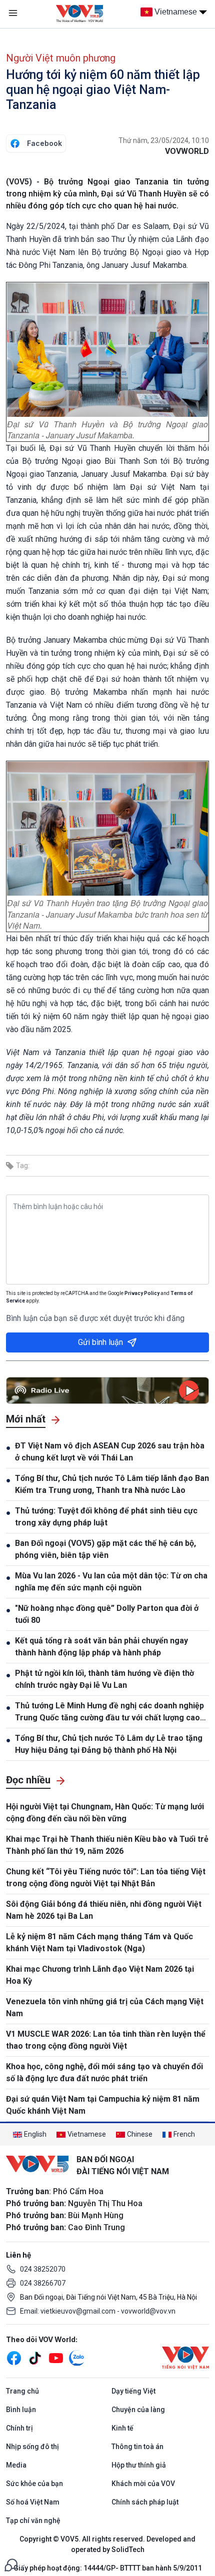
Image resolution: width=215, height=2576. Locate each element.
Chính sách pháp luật (145, 2502)
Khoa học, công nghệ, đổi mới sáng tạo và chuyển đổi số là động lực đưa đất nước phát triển (104, 2072)
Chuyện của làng (138, 2410)
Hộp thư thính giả (139, 2465)
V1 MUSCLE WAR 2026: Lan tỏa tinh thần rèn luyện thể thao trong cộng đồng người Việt (106, 2040)
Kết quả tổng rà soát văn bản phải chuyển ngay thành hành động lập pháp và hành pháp (101, 1647)
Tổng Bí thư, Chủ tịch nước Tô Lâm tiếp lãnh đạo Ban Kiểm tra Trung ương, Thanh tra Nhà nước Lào (112, 1484)
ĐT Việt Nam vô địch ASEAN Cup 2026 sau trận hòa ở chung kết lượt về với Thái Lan (110, 1452)
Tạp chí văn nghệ (33, 2521)
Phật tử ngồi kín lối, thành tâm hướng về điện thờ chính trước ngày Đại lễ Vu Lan (104, 1679)
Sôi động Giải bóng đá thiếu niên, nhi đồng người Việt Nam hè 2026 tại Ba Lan (104, 1910)
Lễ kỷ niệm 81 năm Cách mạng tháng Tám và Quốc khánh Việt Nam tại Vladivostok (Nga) (99, 1942)
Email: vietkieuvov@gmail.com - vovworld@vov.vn (98, 2311)
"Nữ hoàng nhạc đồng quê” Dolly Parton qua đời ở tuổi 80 (107, 1614)
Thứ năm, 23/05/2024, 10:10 (164, 140)
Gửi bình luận (100, 1342)
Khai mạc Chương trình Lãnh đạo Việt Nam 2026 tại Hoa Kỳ (100, 1975)
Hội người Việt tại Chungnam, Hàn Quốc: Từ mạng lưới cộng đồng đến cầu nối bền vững (105, 1813)
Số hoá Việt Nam (33, 2502)
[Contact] (11, 2564)
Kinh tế (122, 2428)
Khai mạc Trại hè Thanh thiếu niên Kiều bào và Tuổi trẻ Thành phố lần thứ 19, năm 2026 (107, 1845)
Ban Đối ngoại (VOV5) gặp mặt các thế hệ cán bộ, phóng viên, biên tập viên (105, 1549)
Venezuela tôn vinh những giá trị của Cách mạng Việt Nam (105, 2007)
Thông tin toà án (137, 2447)
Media (16, 2465)
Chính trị (19, 2428)
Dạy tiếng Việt (133, 2391)
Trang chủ (22, 2391)
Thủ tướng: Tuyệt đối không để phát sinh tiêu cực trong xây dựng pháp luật (106, 1517)
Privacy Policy (142, 1293)
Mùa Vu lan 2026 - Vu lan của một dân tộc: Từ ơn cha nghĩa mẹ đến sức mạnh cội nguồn (111, 1582)
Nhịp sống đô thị (32, 2447)
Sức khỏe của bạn (34, 2484)
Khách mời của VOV (143, 2484)
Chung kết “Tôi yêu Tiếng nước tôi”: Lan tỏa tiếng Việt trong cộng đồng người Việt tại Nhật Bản (106, 1878)
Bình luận (21, 2410)
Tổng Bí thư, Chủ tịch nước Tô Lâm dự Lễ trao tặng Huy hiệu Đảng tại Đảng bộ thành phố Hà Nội (109, 1744)
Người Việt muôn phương (61, 58)
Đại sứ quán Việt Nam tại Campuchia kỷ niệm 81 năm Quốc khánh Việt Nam (103, 2105)
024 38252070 (43, 2269)
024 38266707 (43, 2283)
